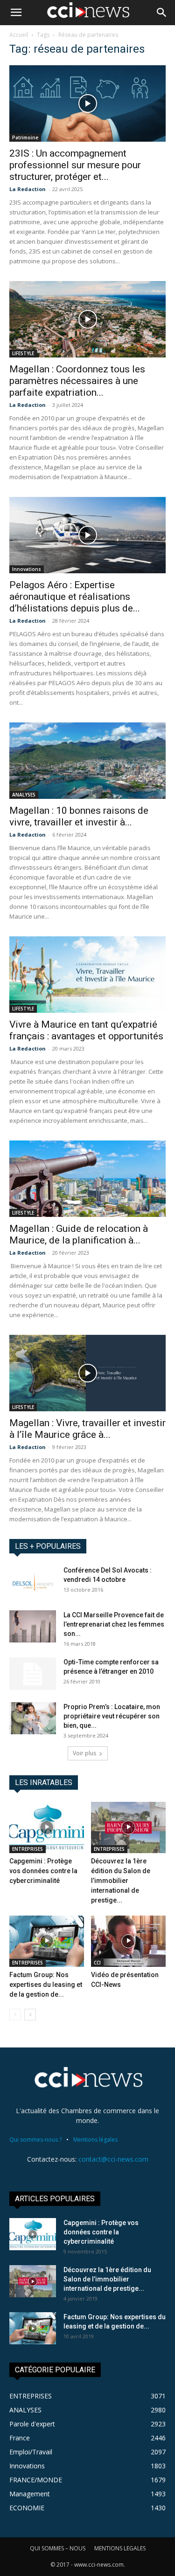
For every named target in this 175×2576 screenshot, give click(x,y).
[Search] (162, 13)
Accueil (19, 35)
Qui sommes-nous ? (35, 2140)
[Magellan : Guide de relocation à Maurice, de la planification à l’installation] (87, 1179)
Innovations (27, 569)
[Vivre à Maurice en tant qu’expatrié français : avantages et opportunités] (87, 975)
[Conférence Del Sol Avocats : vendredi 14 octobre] (33, 1582)
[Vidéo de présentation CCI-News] (128, 1941)
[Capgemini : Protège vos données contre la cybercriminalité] (47, 1827)
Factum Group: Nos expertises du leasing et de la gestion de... (46, 1985)
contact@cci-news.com (113, 2159)
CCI (97, 1963)
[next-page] (30, 2015)
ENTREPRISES (28, 1849)
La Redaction (28, 189)
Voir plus (84, 1753)
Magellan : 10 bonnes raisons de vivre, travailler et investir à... (79, 816)
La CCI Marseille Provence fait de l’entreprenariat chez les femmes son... (114, 1624)
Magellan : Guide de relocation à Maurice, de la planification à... (79, 1234)
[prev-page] (15, 2015)
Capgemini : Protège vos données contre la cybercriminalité (43, 1871)
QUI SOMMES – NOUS (58, 2548)
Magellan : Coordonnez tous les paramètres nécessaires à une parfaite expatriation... (77, 381)
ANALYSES (24, 795)
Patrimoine (25, 137)
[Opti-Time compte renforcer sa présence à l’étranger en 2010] (33, 1674)
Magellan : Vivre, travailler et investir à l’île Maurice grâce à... (87, 1429)
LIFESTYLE (23, 353)
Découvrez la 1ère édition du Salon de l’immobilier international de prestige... (121, 1881)
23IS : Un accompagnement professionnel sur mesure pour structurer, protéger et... (75, 165)
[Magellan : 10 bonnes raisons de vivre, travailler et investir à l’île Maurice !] (87, 761)
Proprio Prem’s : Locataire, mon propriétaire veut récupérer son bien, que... (112, 1716)
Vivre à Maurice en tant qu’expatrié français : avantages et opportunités (86, 1030)
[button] (16, 13)
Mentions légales (95, 2140)
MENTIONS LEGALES (120, 2548)
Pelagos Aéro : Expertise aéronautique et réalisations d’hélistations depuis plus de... (75, 597)
